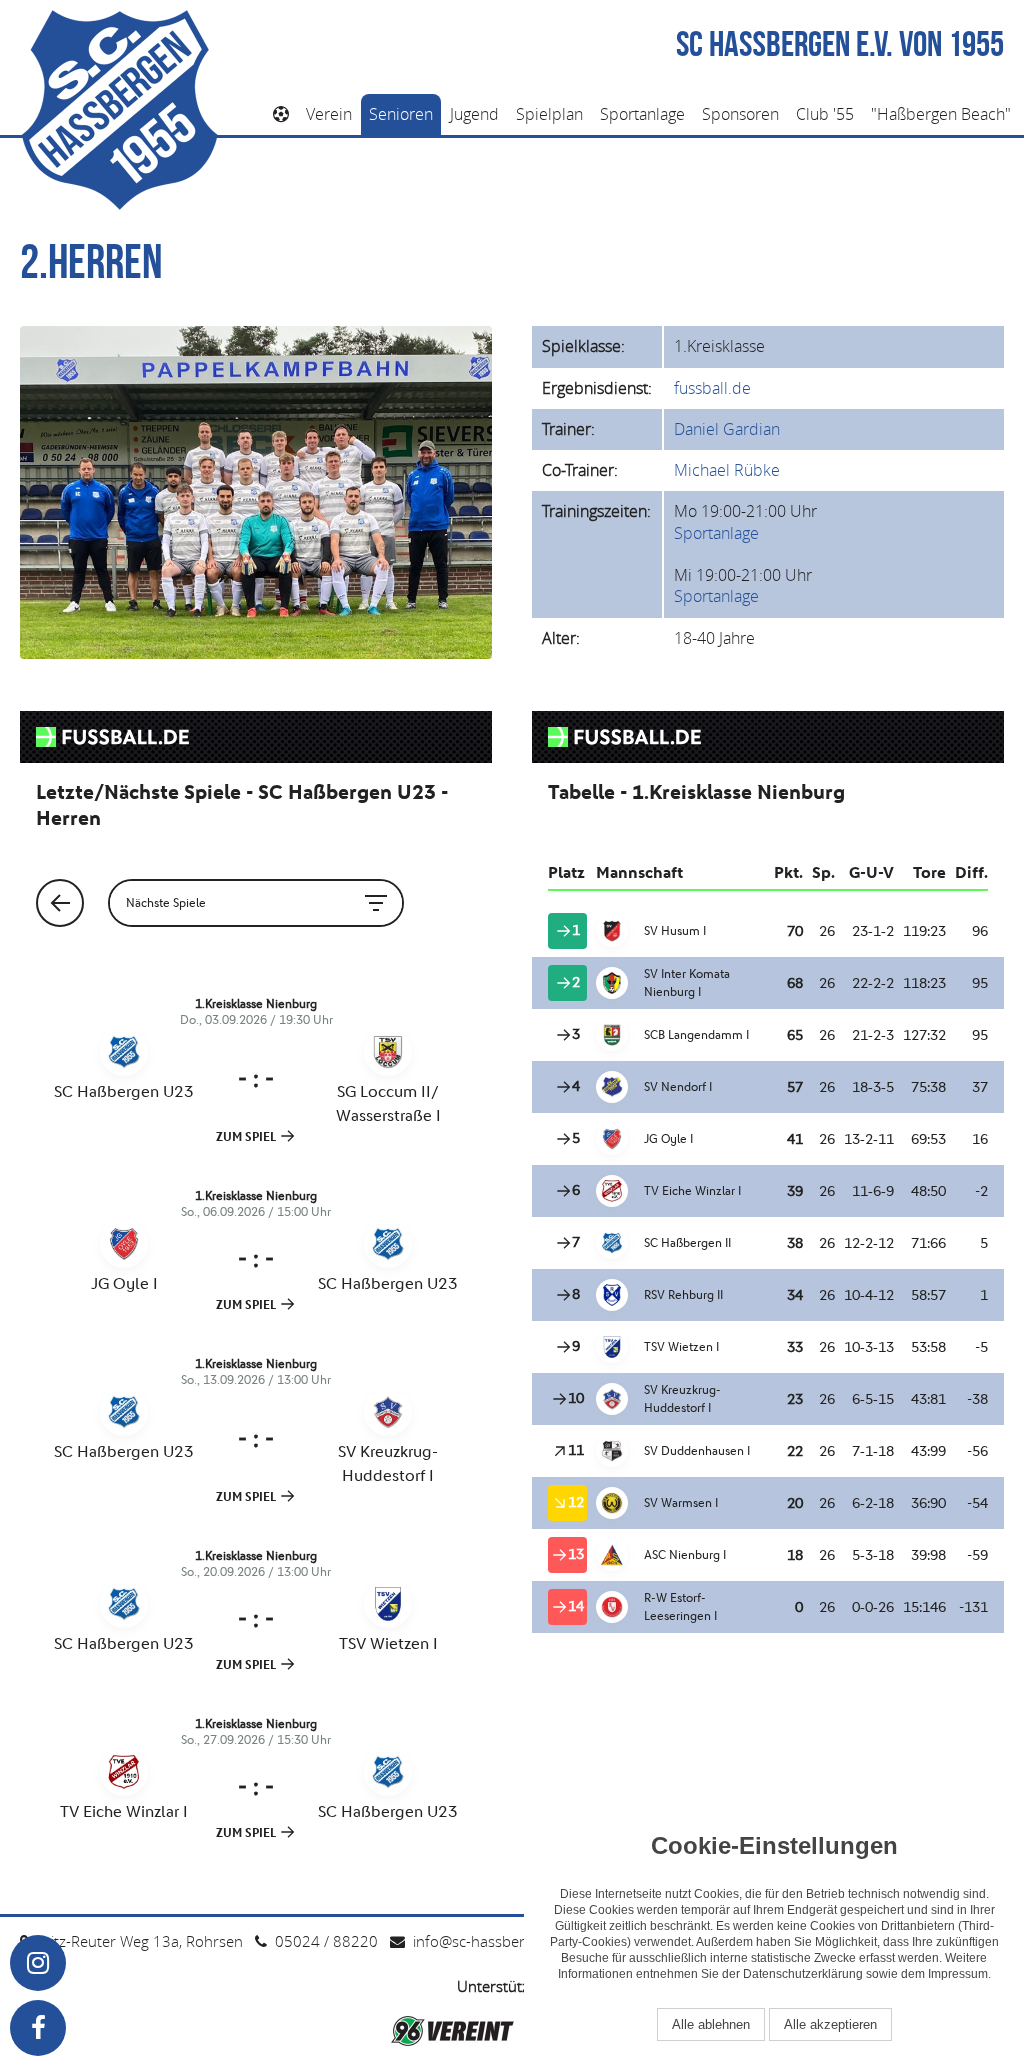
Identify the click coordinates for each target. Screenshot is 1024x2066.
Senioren (401, 114)
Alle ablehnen (711, 2024)
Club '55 (825, 114)
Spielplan (549, 114)
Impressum (958, 1974)
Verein (329, 114)
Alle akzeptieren (830, 2024)
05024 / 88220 (326, 1941)
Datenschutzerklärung (803, 1974)
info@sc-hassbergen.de (492, 1941)
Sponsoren (740, 114)
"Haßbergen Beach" (941, 114)
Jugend (474, 114)
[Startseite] (281, 114)
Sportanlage (642, 114)
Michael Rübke (727, 470)
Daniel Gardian (727, 429)
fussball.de (712, 388)
